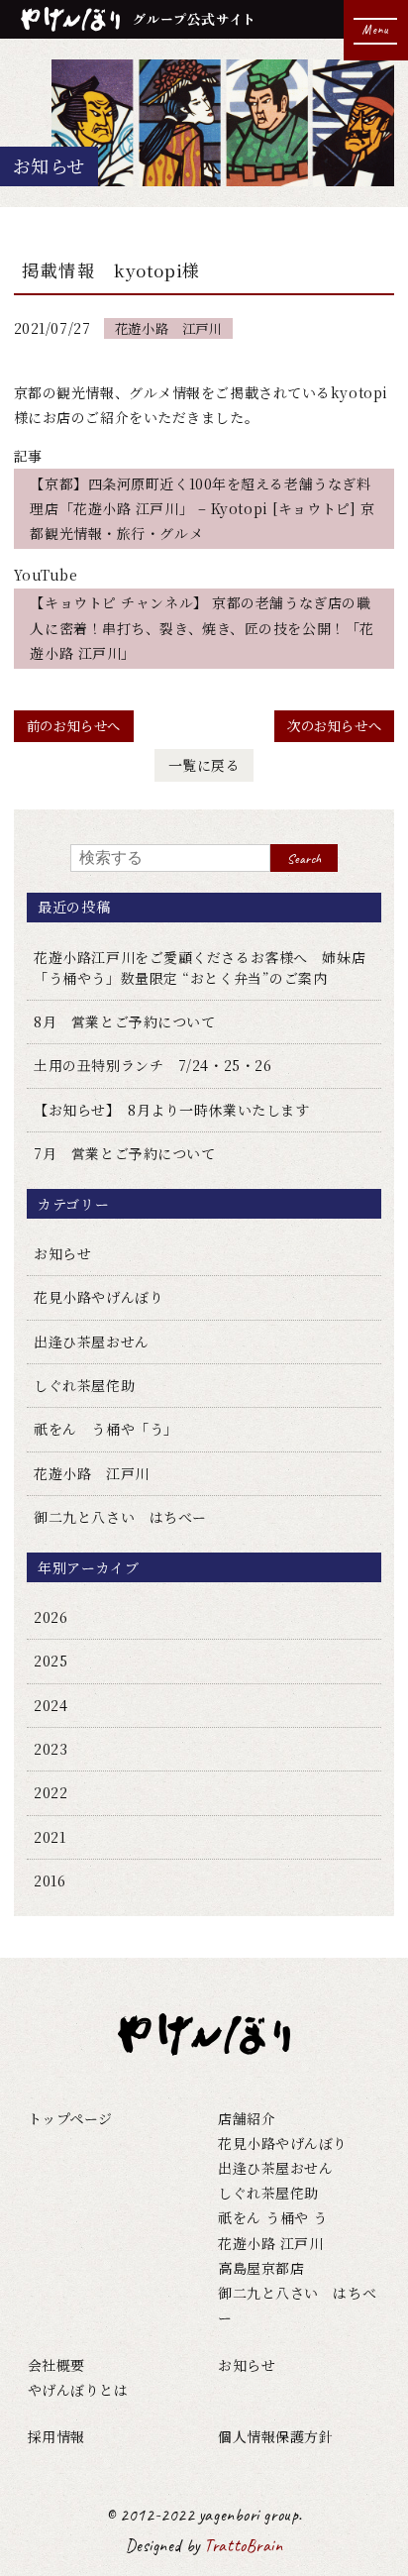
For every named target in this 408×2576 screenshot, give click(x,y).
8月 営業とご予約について (124, 1021)
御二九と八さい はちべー (120, 1517)
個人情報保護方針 (275, 2436)
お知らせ (62, 1253)
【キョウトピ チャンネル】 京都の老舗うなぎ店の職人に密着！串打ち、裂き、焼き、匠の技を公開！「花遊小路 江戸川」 (202, 627)
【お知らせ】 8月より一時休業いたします (171, 1110)
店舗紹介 (247, 2118)
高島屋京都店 (261, 2268)
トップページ (70, 2118)
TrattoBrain (243, 2545)
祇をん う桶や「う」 (106, 1429)
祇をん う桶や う (273, 2217)
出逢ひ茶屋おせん (91, 1342)
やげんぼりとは (78, 2390)
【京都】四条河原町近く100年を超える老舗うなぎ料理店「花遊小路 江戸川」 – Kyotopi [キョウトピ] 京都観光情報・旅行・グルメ (202, 508)
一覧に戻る (204, 765)
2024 (51, 1705)
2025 (51, 1661)
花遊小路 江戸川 (168, 328)
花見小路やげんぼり (99, 1297)
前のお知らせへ (74, 726)
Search (304, 859)
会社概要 (56, 2365)
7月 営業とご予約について (124, 1153)
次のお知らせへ (334, 726)
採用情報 (56, 2436)
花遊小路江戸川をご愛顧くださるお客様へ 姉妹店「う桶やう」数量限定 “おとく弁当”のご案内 (200, 967)
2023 (51, 1749)
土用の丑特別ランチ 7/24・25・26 (153, 1065)
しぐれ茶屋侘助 (84, 1385)
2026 (51, 1617)
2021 (50, 1837)
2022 (51, 1792)
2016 (50, 1880)
